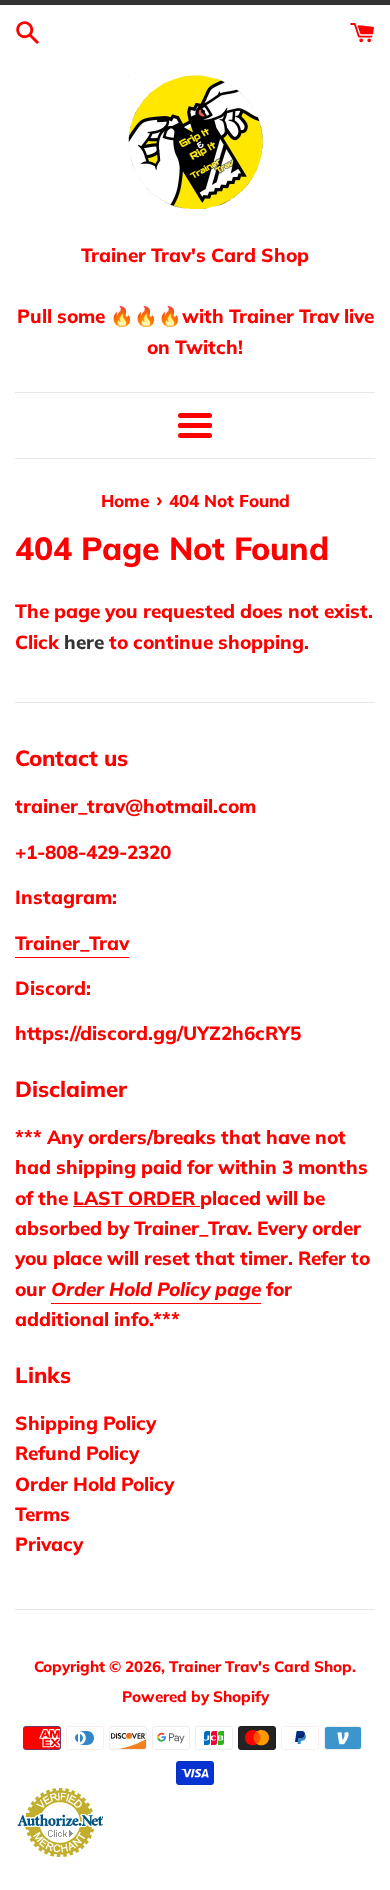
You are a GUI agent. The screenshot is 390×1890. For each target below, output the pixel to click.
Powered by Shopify (195, 1696)
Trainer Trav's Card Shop (260, 1666)
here (84, 642)
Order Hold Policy (94, 1484)
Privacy (49, 1544)
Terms (42, 1514)
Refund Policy (77, 1453)
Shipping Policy (85, 1423)
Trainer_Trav (72, 943)
